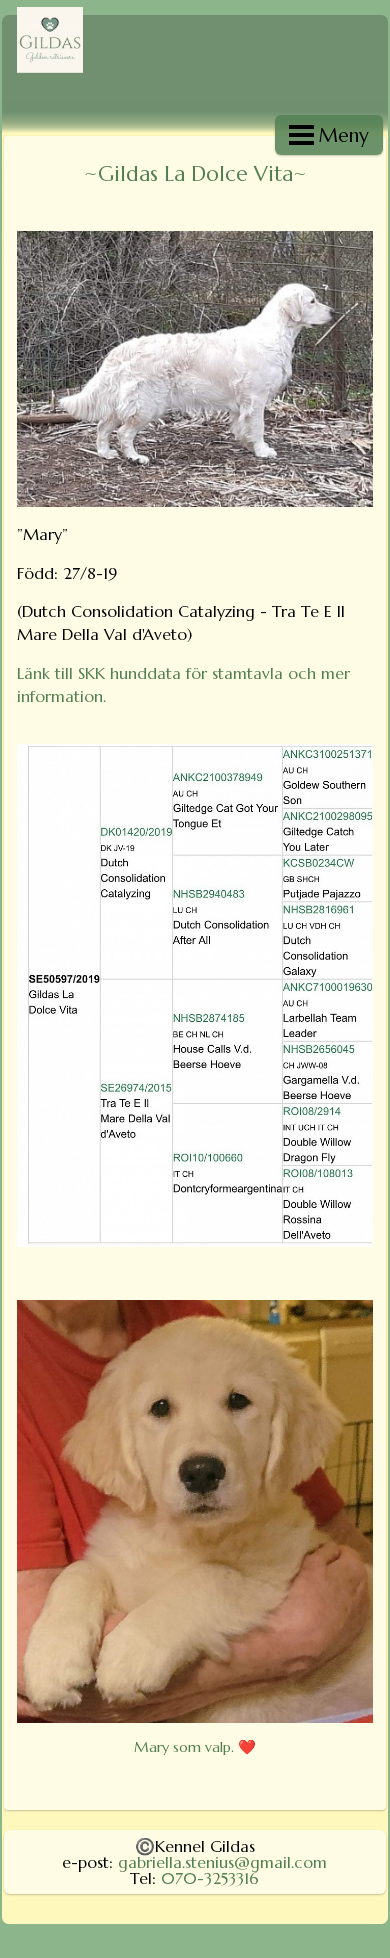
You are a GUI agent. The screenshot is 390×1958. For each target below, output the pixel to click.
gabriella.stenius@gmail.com (222, 1862)
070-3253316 (210, 1878)
